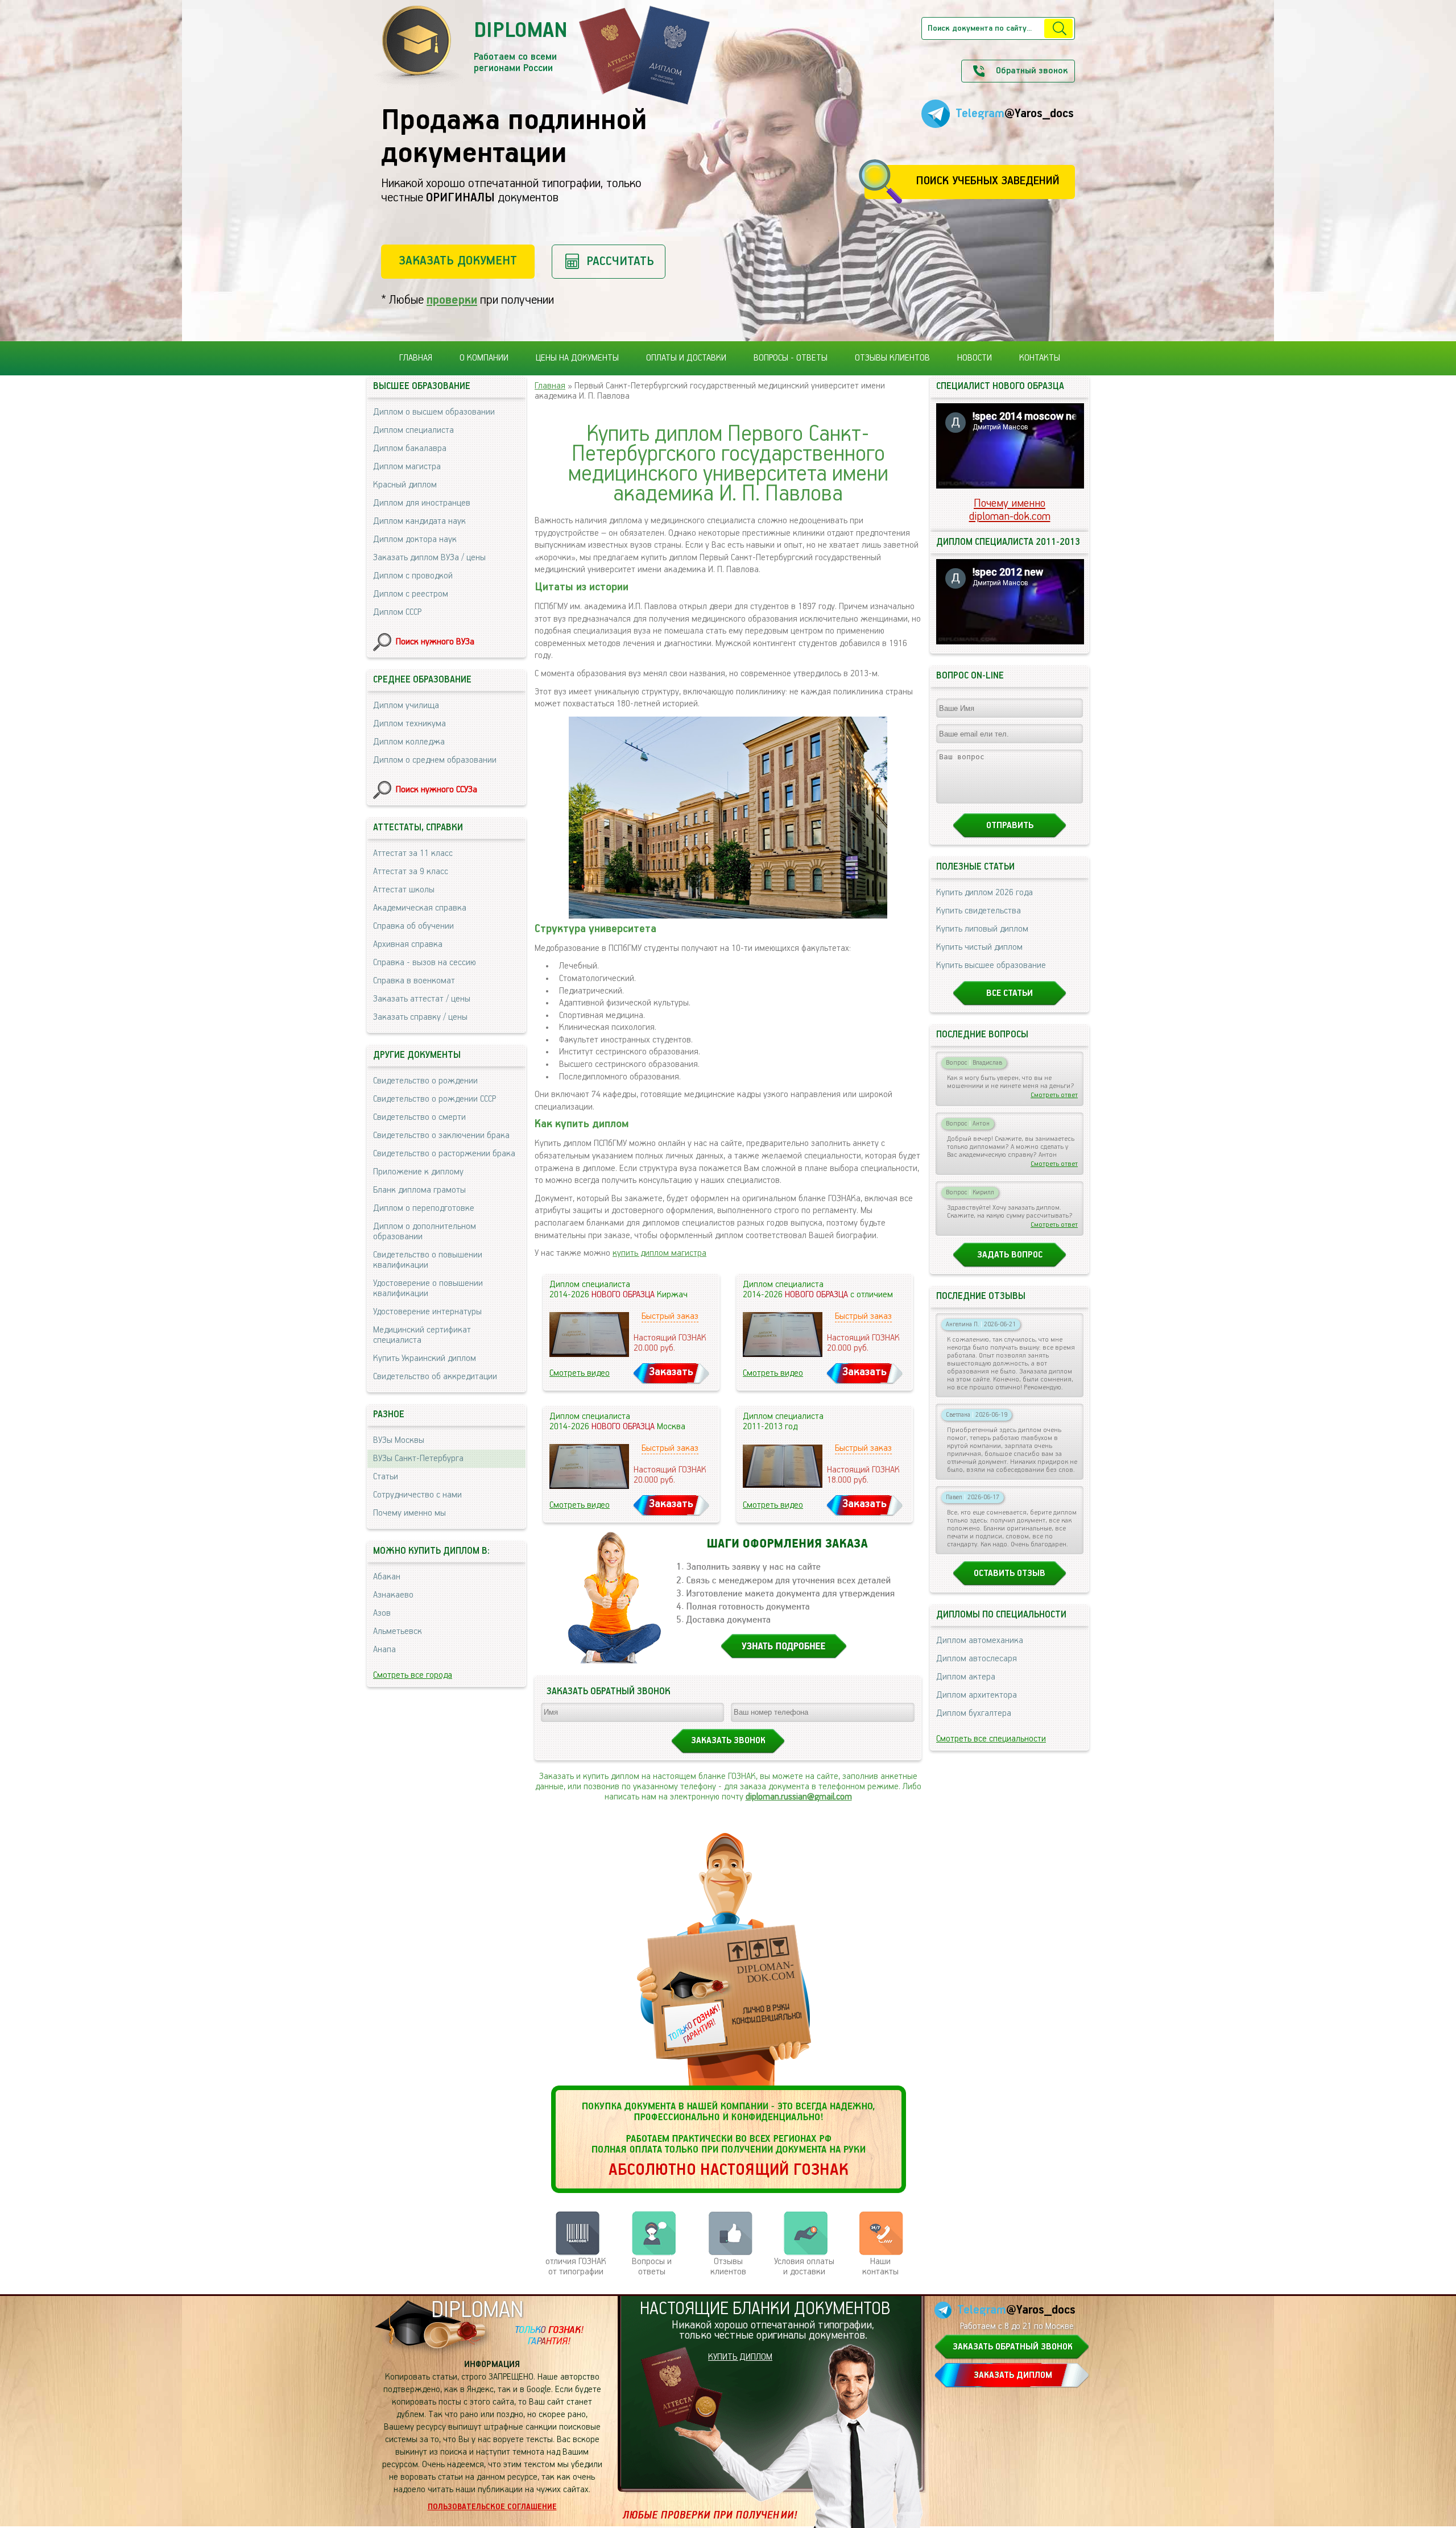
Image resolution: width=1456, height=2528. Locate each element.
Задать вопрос (1010, 1255)
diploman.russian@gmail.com (799, 1797)
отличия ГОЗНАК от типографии (576, 2267)
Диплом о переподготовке (424, 1209)
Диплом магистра (407, 467)
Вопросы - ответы (791, 358)
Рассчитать (620, 261)
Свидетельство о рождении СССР (435, 1099)
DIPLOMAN (477, 2310)
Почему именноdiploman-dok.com (1010, 510)
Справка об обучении (413, 926)
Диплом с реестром (411, 594)
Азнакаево (393, 1595)
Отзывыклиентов (728, 2267)
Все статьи (1010, 994)
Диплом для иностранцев (422, 503)
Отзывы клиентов (892, 358)
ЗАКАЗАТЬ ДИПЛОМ (1013, 2376)
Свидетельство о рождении (425, 1081)
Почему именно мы (409, 1513)
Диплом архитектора (977, 1695)
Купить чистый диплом (979, 948)
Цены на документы (577, 358)
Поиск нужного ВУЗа (435, 642)
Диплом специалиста (413, 431)
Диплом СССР (397, 613)
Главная (416, 358)
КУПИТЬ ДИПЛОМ (740, 2357)
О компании (484, 358)
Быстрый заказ (670, 1317)
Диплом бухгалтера (974, 1714)
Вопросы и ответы (652, 2267)
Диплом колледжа (409, 742)
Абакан (387, 1577)
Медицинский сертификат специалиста (422, 1335)
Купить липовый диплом (982, 929)
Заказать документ (458, 261)
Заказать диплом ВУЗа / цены (429, 558)
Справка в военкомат (414, 981)
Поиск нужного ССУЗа (437, 790)
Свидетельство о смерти (419, 1118)
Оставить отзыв (1010, 1574)
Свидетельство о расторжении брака (444, 1154)
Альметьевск (398, 1632)
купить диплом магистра (659, 1253)
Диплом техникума (409, 724)
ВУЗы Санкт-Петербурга (418, 1459)
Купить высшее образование (991, 966)
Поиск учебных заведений (988, 181)
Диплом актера (966, 1677)
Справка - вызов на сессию (425, 963)
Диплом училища (406, 706)
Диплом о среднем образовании (435, 760)
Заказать (671, 1372)
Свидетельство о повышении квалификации (428, 1260)
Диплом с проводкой (413, 576)
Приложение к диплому (418, 1172)
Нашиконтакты (880, 2267)
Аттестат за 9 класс (411, 872)
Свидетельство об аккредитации (435, 1377)
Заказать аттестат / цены (422, 999)
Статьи (386, 1477)
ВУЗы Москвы (399, 1441)
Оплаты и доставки (686, 358)
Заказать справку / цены (420, 1017)
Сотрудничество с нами (417, 1495)
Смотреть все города (413, 1675)
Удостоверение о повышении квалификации (428, 1289)
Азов (382, 1613)
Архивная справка (408, 945)
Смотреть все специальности (991, 1739)
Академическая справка (420, 908)
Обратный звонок (1032, 71)
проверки (452, 300)
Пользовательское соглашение (492, 2507)
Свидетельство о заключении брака (441, 1136)
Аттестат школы (404, 890)
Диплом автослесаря (977, 1659)
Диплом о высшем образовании (434, 412)
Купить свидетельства (979, 911)
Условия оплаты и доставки (804, 2267)
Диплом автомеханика (980, 1641)
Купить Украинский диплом (425, 1359)
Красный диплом (405, 485)
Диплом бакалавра (410, 449)
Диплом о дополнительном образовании (425, 1232)
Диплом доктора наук (415, 540)
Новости (975, 358)
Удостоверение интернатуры (427, 1312)
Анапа (384, 1650)
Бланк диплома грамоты (419, 1190)
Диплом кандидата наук (419, 522)
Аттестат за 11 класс (413, 854)
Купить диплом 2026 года (985, 893)
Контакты (1040, 358)
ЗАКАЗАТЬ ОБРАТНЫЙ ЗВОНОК (1013, 2347)
